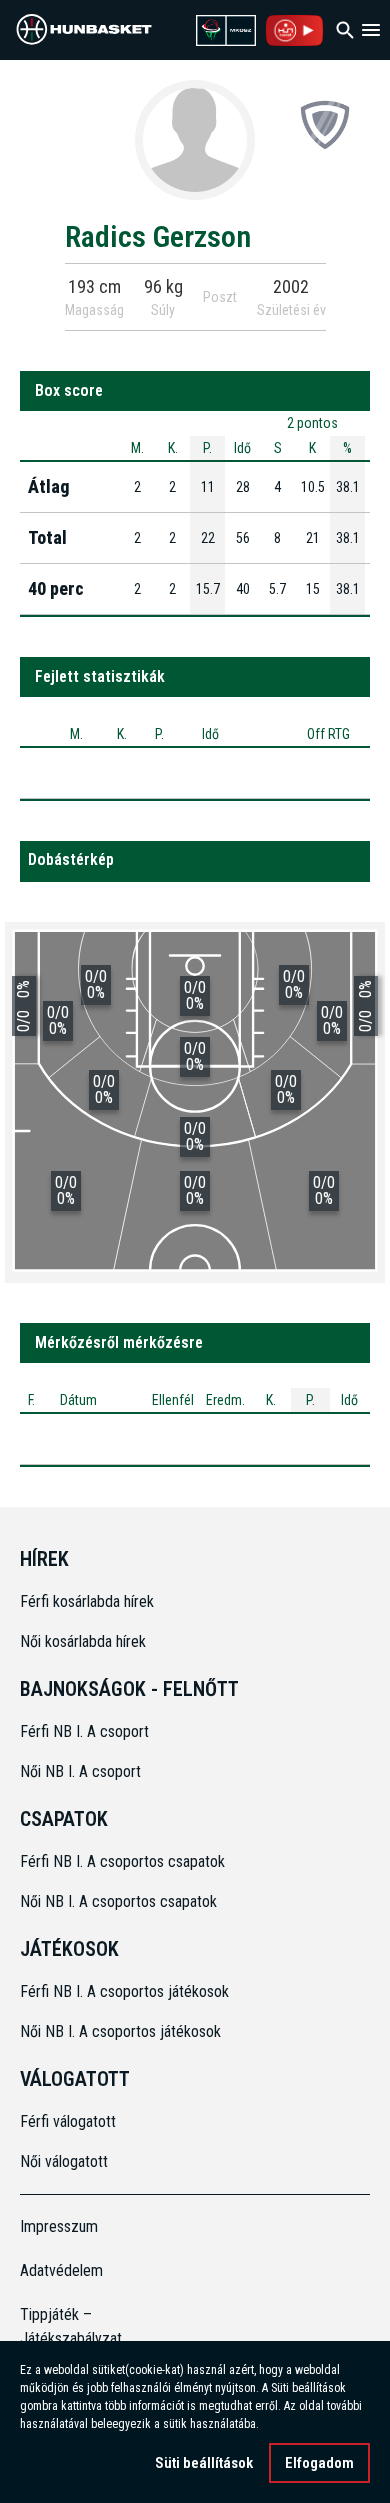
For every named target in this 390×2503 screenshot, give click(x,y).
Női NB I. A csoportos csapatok (120, 1901)
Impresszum (59, 2226)
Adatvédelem (61, 2270)
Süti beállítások (204, 2463)
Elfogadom (319, 2463)
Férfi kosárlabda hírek (87, 1601)
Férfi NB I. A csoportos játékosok (124, 1991)
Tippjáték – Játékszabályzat (64, 2326)
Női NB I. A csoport (80, 1771)
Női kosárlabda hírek (83, 1641)
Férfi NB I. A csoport (84, 1731)
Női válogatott (64, 2161)
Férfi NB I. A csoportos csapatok (124, 1861)
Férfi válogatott (68, 2121)
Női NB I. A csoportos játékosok (120, 2031)
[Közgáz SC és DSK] (325, 124)
